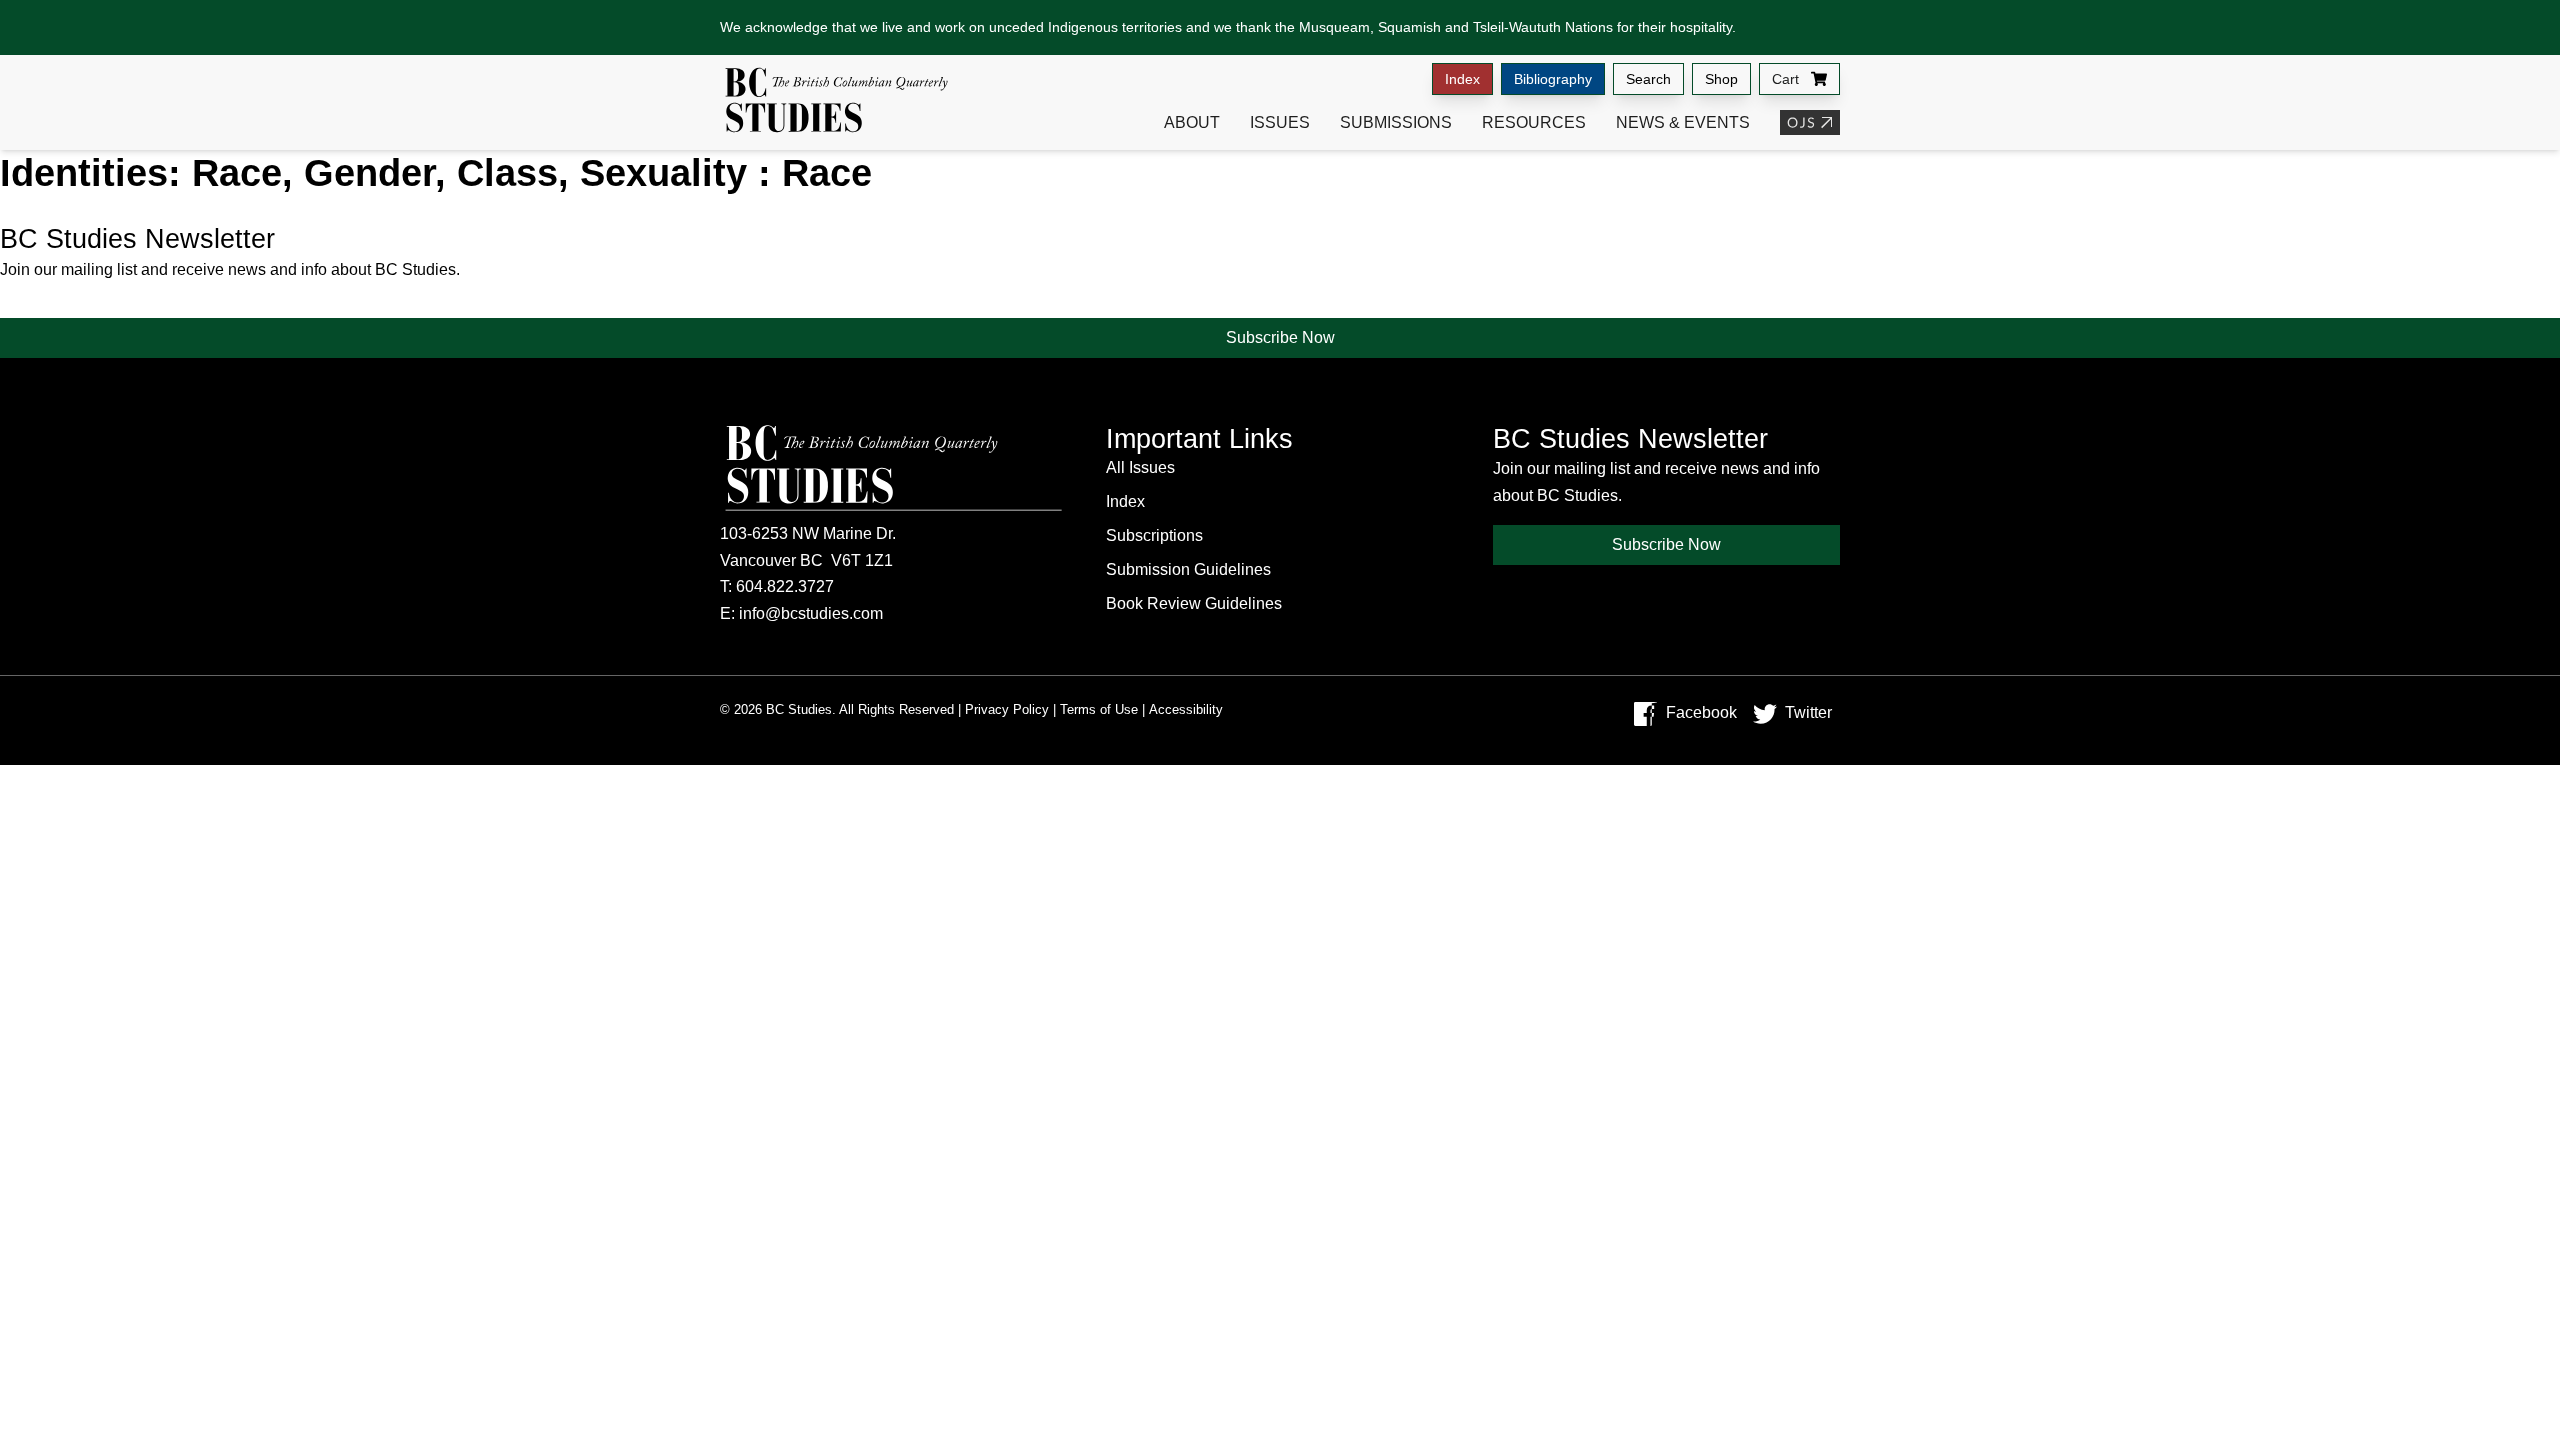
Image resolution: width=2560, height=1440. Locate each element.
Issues (1280, 122)
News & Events (1683, 122)
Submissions (1396, 122)
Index (1462, 79)
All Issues (1140, 467)
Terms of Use (1099, 709)
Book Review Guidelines (1194, 603)
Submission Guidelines (1188, 569)
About (1192, 122)
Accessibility (1186, 709)
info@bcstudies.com (811, 613)
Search (1648, 79)
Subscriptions (1154, 535)
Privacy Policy (1007, 709)
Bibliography (1553, 79)
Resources (1534, 122)
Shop (1721, 79)
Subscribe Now (1280, 337)
